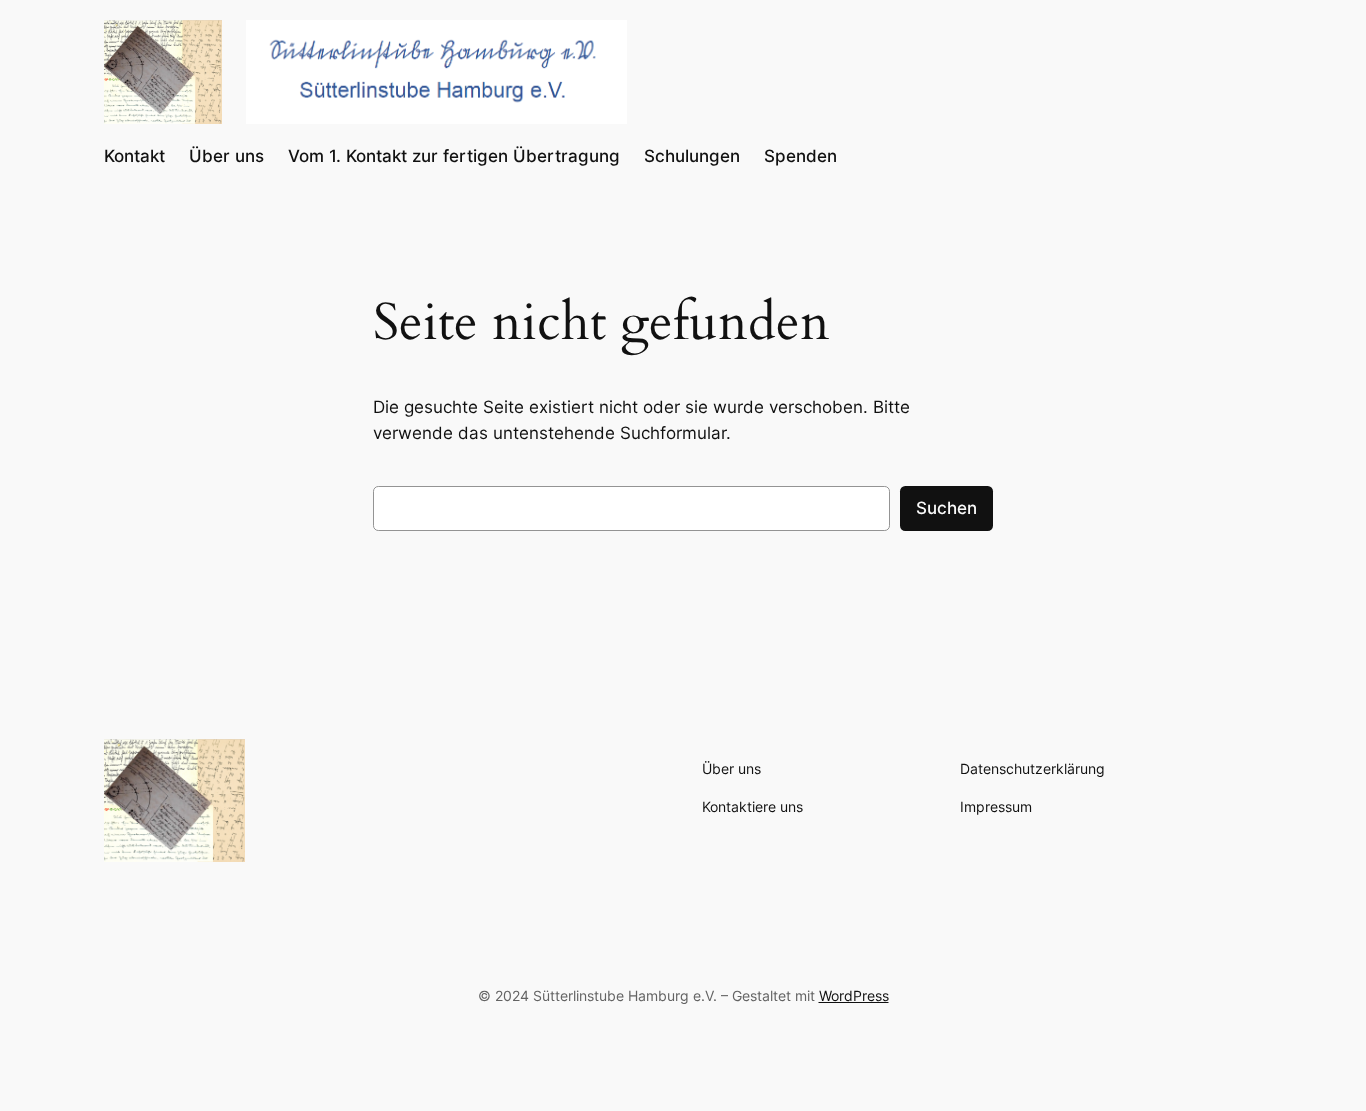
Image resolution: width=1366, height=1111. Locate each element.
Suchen (946, 508)
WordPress (854, 995)
